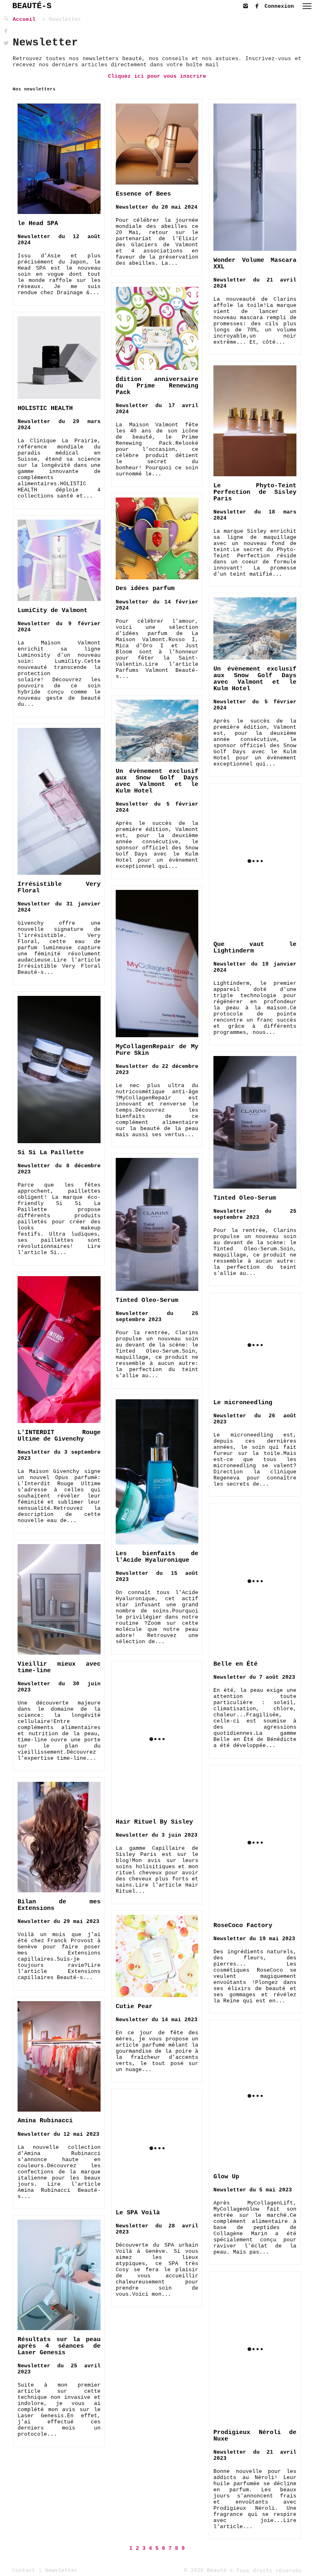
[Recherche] (6, 19)
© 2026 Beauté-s (209, 2570)
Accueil (24, 19)
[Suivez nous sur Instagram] (247, 5)
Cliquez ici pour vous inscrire (157, 76)
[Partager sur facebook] (6, 31)
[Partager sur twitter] (6, 44)
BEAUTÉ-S (32, 6)
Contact (24, 2570)
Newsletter (61, 2570)
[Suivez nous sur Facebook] (259, 5)
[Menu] (307, 6)
